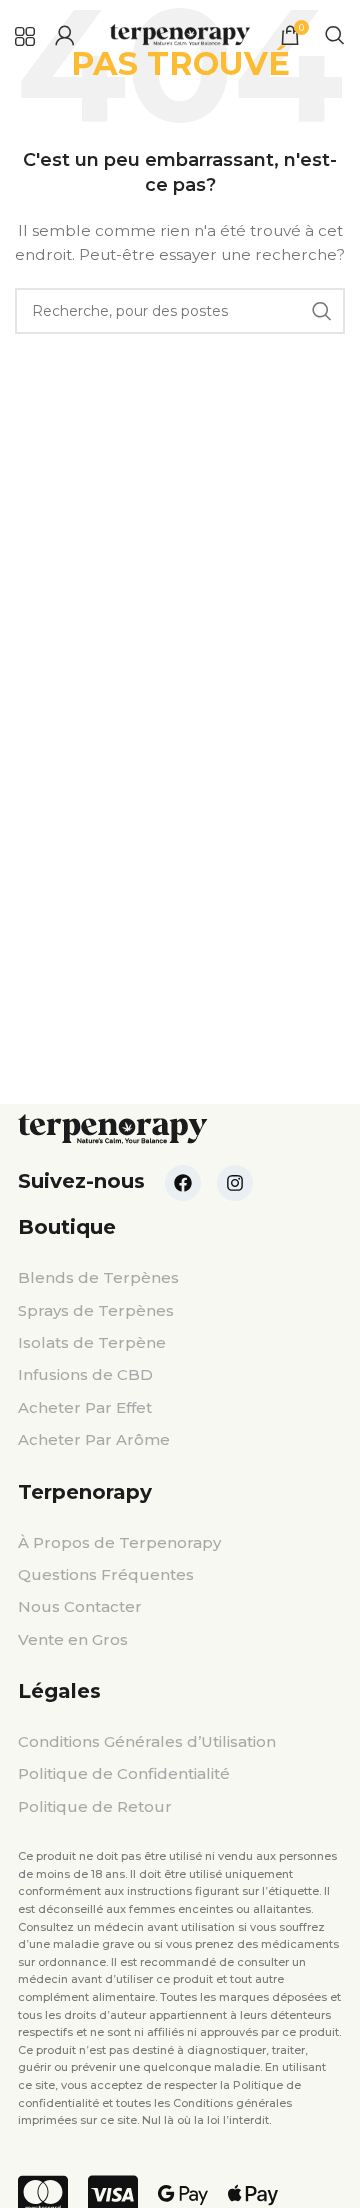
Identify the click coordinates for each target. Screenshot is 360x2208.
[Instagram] (235, 1183)
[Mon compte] (65, 35)
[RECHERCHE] (322, 311)
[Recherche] (335, 35)
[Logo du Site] (180, 34)
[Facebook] (183, 1183)
